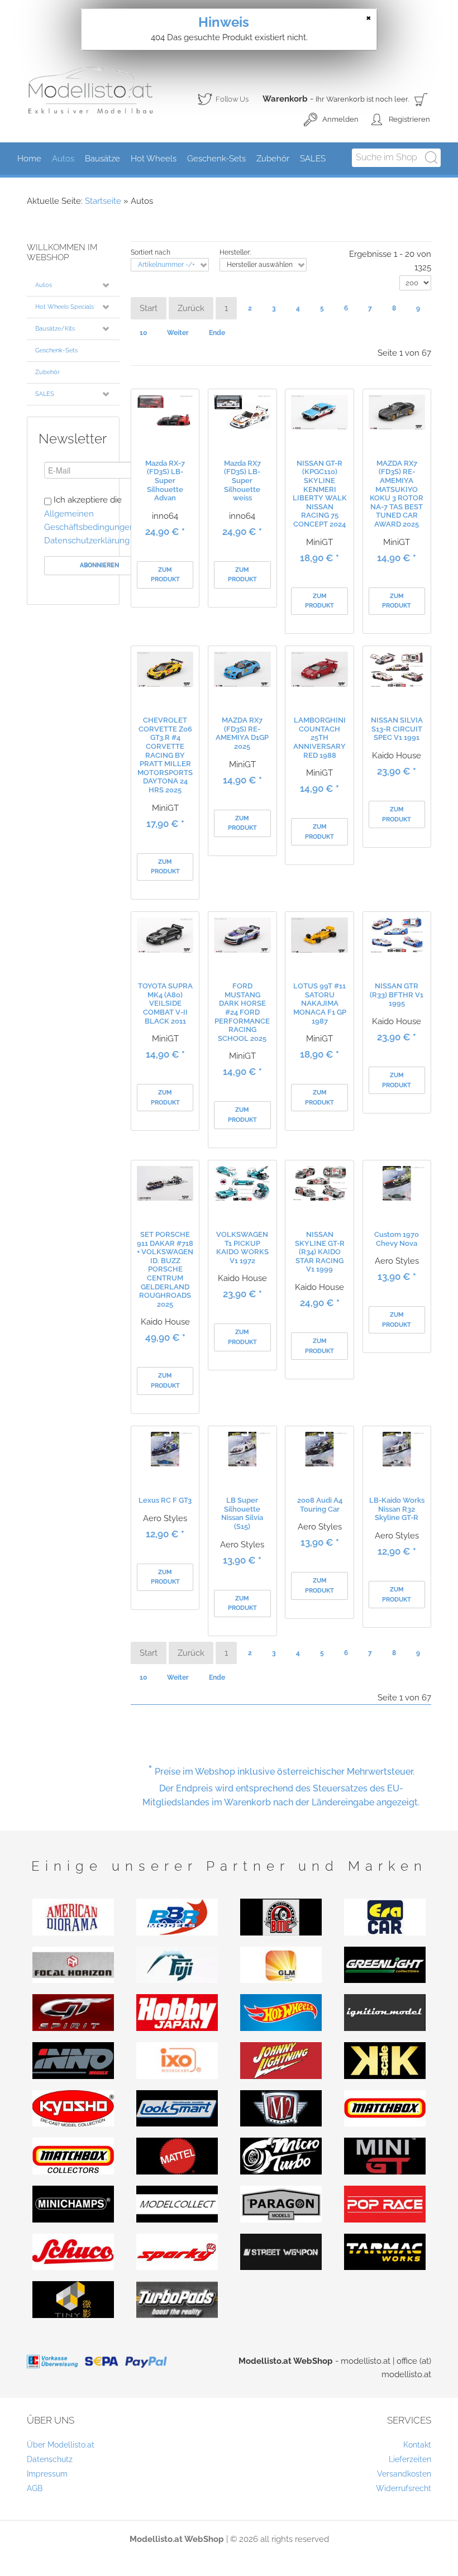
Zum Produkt (165, 575)
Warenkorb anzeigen (421, 99)
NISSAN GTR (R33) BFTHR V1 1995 (397, 995)
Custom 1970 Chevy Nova (397, 1239)
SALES (45, 394)
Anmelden (340, 119)
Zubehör (47, 372)
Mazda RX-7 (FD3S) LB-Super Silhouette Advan (165, 481)
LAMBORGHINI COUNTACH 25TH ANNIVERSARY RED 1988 (319, 737)
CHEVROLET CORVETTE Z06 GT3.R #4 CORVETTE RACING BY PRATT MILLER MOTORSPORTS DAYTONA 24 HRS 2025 (165, 755)
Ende (217, 333)
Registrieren (409, 119)
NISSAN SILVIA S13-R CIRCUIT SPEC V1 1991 (397, 729)
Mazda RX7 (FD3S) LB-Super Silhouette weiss (242, 481)
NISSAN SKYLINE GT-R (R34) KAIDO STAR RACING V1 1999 (320, 1252)
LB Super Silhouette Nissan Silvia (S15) (242, 1513)
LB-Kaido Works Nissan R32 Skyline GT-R (397, 1509)
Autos (44, 285)
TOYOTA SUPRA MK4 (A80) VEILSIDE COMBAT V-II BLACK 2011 (165, 1003)
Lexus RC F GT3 (165, 1500)
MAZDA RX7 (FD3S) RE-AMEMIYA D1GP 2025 (242, 733)
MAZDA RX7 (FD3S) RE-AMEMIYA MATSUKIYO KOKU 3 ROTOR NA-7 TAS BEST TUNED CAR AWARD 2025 (397, 494)
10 (143, 333)
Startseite (103, 201)
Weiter (178, 333)
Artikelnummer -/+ (166, 265)
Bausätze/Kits (55, 329)
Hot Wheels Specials (65, 307)
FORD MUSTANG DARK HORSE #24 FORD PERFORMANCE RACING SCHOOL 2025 (242, 1012)
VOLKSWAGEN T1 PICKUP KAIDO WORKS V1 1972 (242, 1248)
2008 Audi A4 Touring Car (320, 1505)
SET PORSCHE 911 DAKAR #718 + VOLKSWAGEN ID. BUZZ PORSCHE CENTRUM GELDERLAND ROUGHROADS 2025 (165, 1269)
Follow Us (223, 101)
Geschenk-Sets (56, 350)
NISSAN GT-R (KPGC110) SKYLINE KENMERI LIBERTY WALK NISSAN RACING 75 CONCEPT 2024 (320, 494)
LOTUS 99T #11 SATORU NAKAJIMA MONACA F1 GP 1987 (320, 1003)
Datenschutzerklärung (87, 541)
